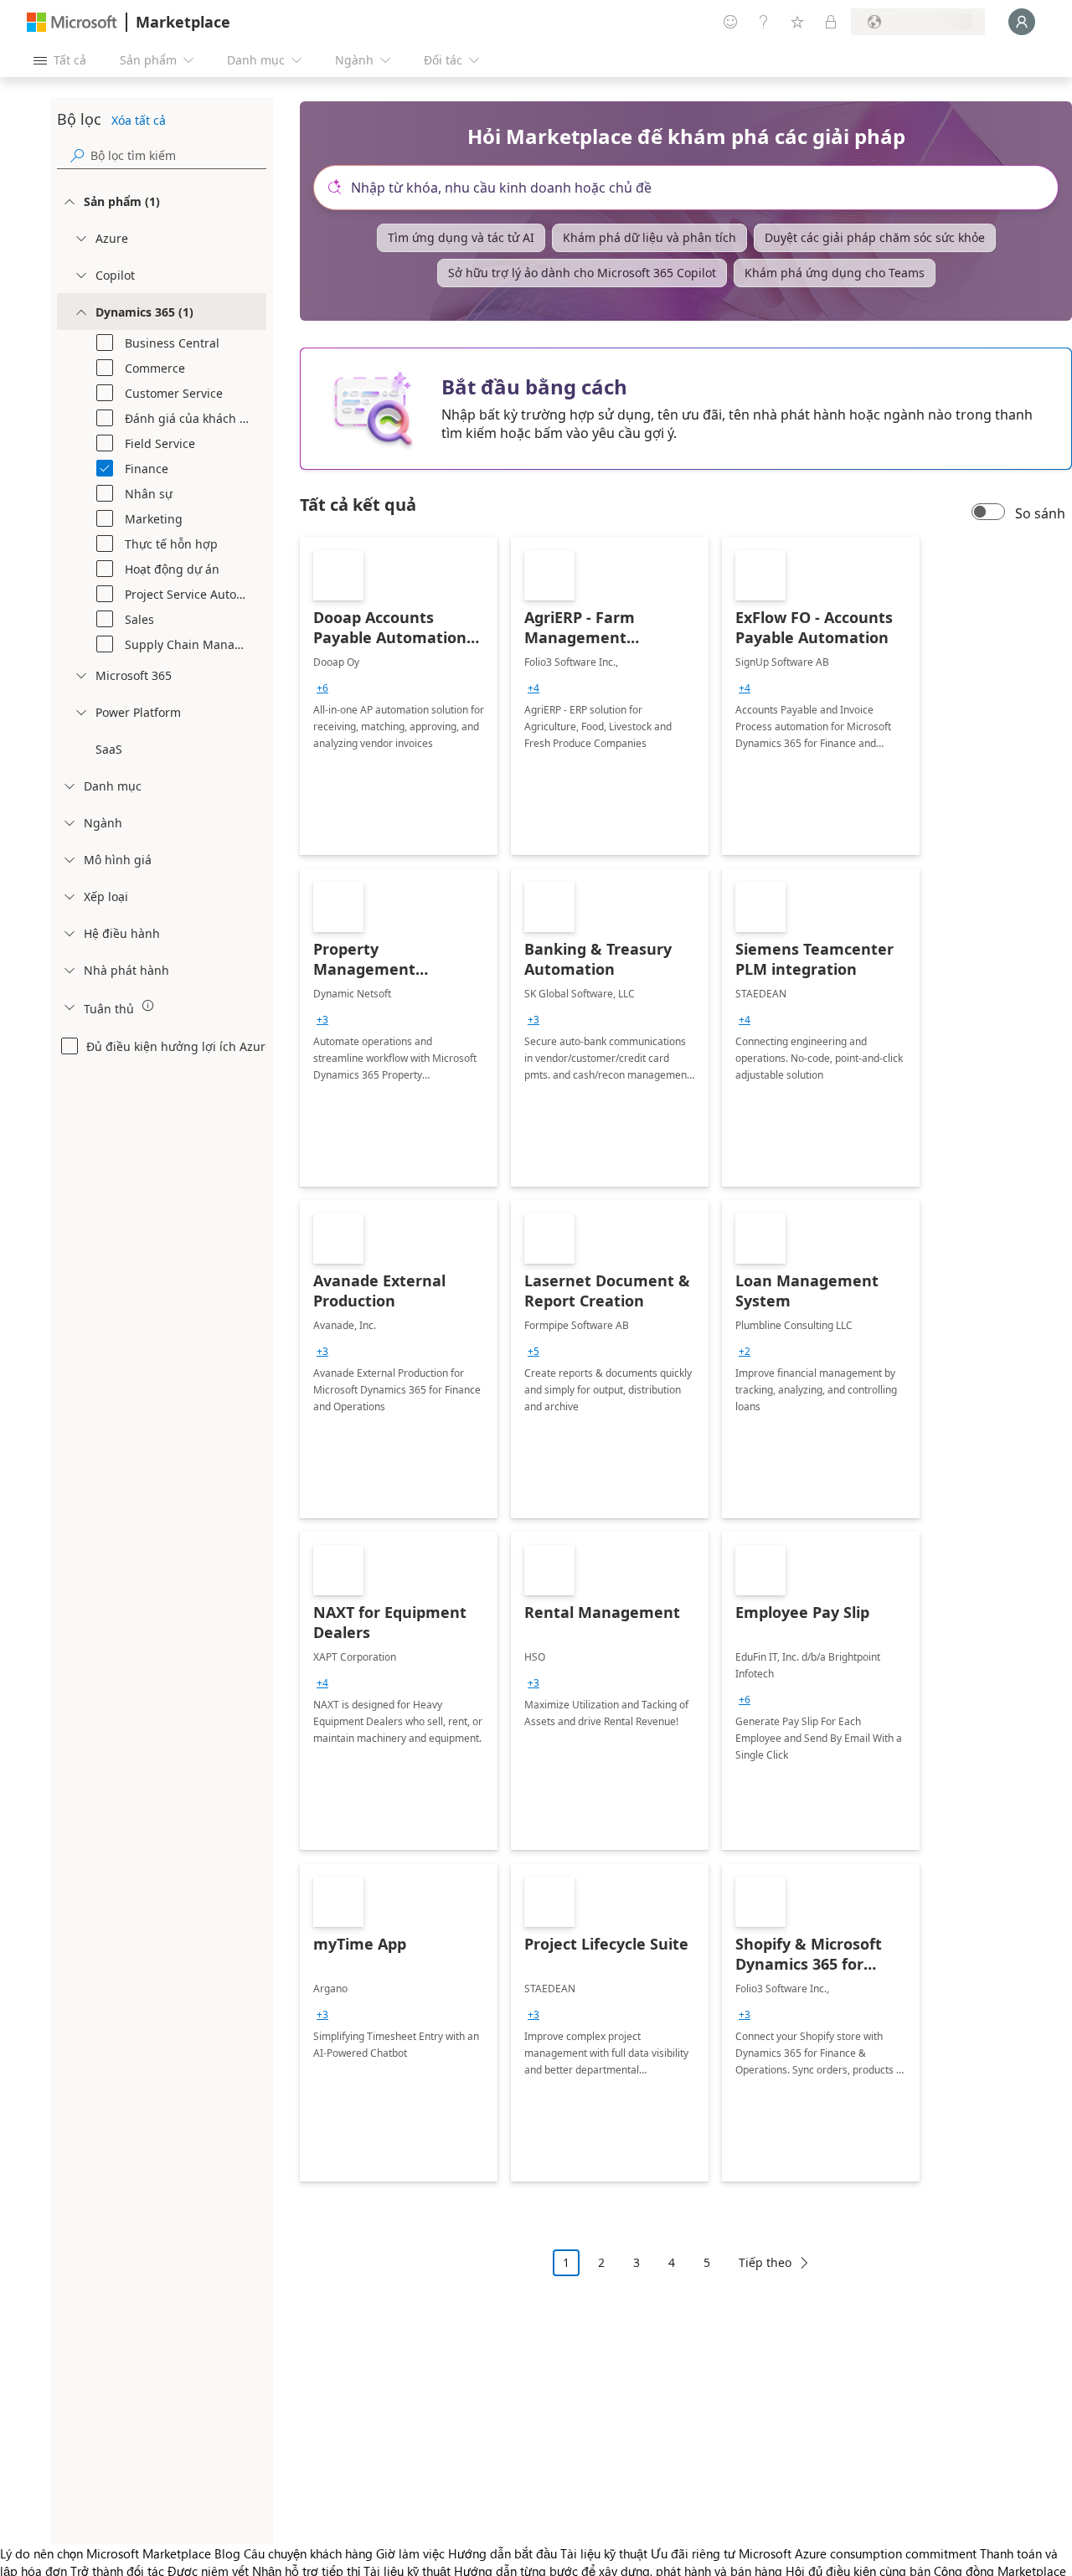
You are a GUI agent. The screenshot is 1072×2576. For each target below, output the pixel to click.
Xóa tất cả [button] (139, 120)
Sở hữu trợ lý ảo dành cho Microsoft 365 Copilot (582, 273)
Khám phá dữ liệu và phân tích (649, 237)
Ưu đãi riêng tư (693, 2553)
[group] (322, 688)
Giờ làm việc (410, 2553)
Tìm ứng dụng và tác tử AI (461, 237)
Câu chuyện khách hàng (308, 2553)
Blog (227, 2553)
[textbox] (693, 188)
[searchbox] (178, 155)
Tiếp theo (765, 2262)
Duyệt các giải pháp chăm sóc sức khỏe (875, 237)
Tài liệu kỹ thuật (604, 2553)
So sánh (1040, 513)
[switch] (988, 513)
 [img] (148, 1006)
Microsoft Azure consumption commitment (859, 2553)
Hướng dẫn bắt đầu (502, 2553)
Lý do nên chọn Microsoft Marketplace (106, 2553)
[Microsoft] (72, 22)
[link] (399, 696)
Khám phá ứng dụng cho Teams (835, 273)
